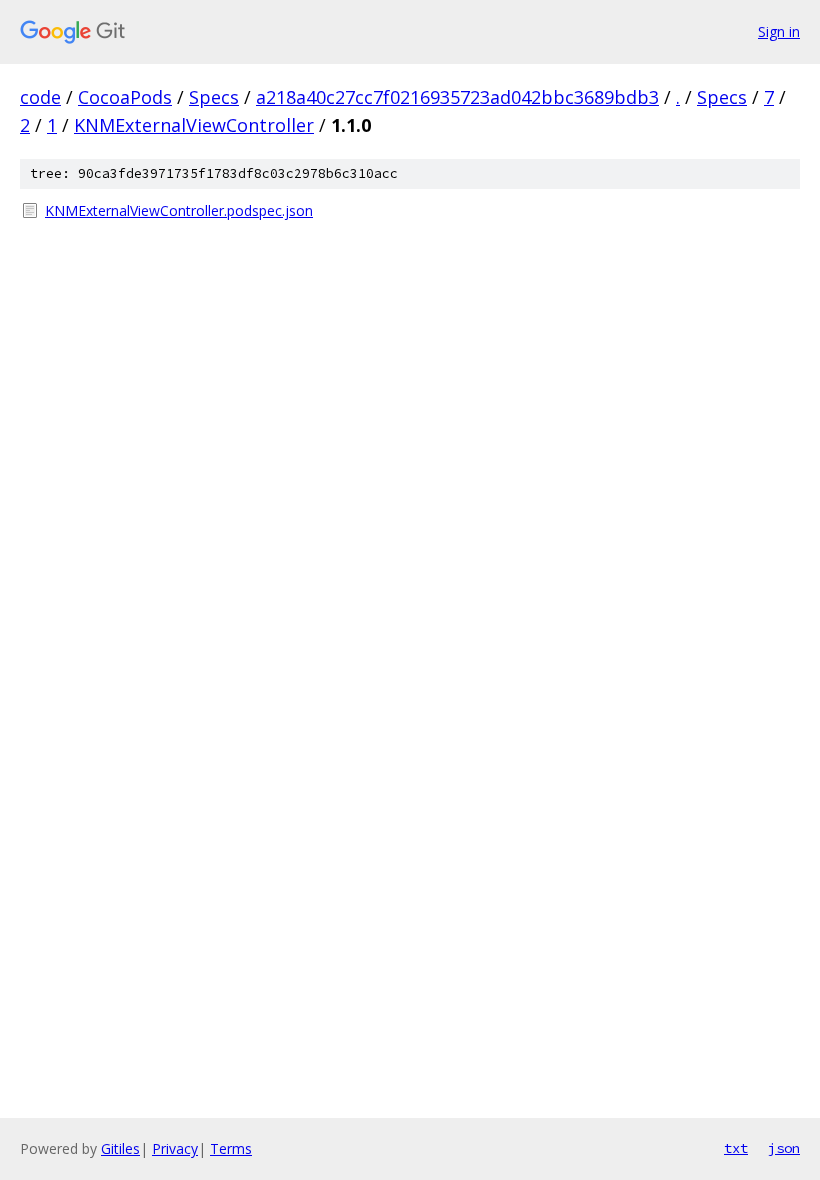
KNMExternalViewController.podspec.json (179, 210)
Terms (231, 1148)
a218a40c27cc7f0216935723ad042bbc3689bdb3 (457, 97)
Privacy (175, 1148)
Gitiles (120, 1148)
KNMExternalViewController (194, 125)
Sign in (779, 31)
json (784, 1148)
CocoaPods (125, 97)
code (40, 97)
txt (736, 1148)
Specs (214, 97)
